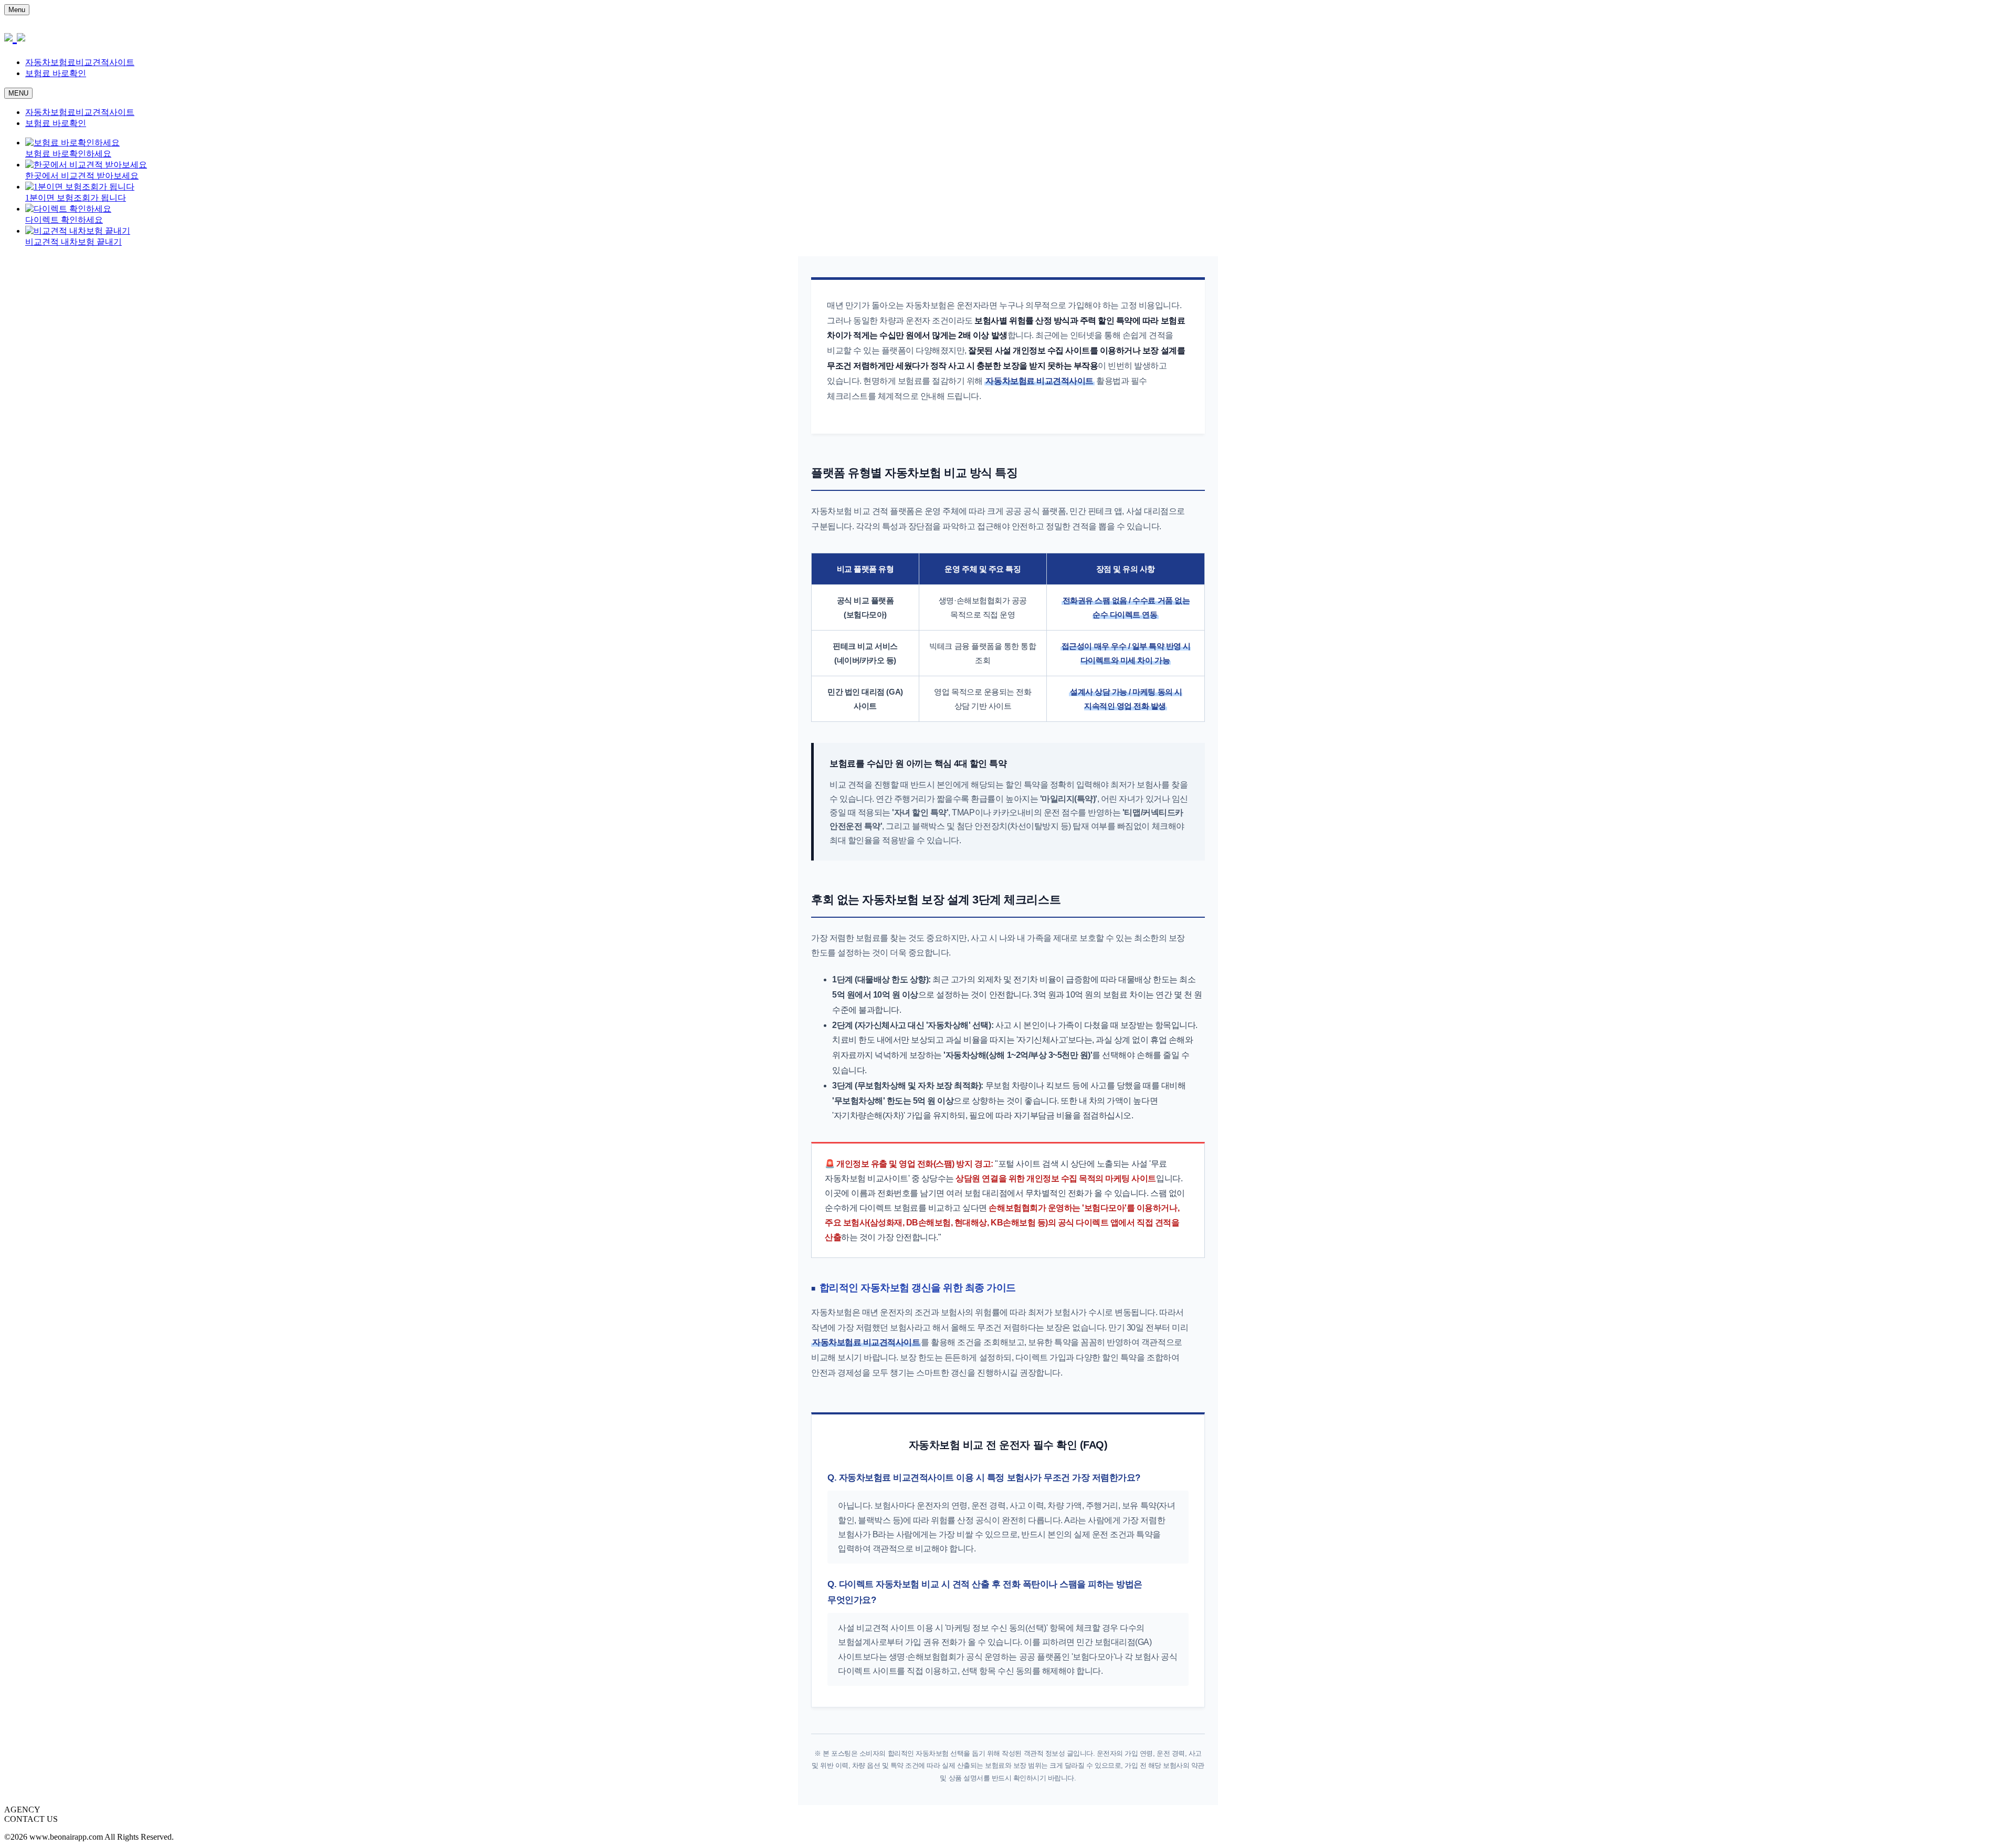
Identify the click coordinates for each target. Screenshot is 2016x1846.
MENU (18, 93)
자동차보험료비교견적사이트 (80, 62)
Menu (17, 10)
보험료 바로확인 (56, 73)
